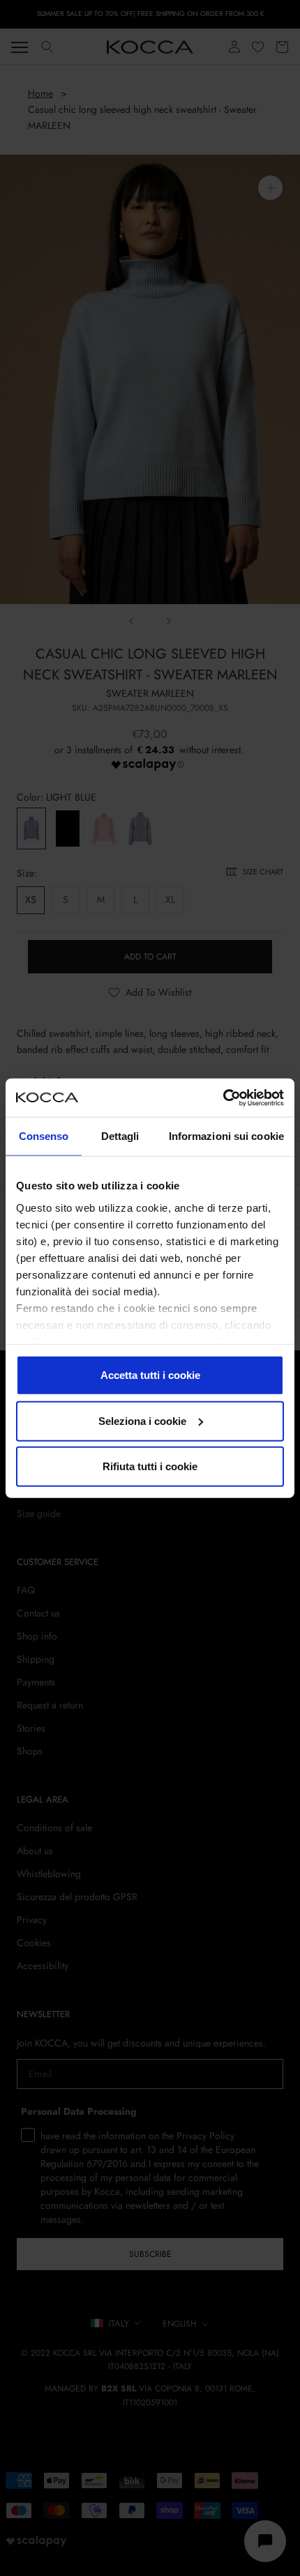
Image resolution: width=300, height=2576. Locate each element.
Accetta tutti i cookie (150, 1375)
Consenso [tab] (44, 1136)
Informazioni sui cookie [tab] (226, 1136)
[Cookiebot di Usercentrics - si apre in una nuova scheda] (223, 1097)
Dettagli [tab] (120, 1136)
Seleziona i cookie (142, 1420)
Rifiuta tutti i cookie (150, 1466)
